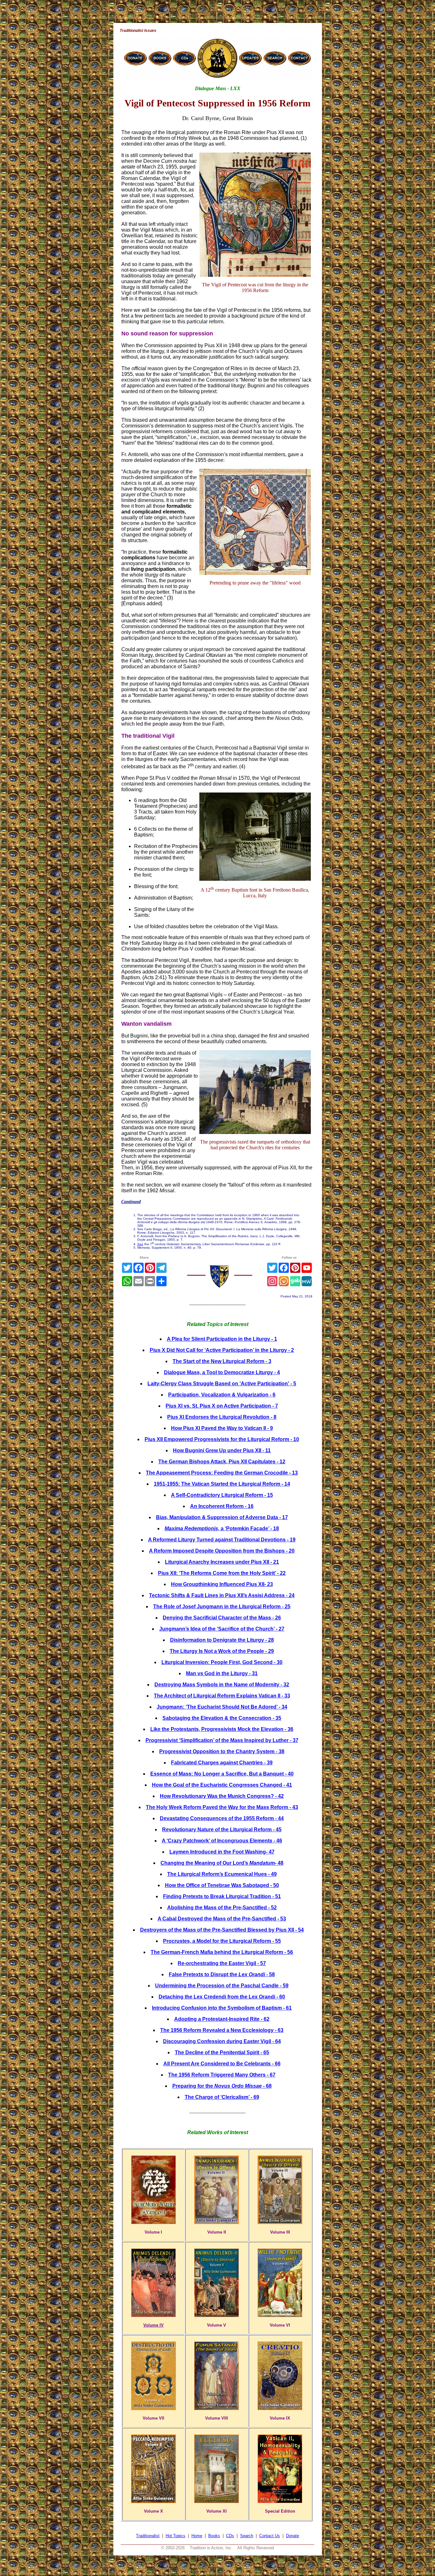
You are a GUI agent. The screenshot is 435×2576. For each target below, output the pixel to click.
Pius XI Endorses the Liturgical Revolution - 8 (222, 1417)
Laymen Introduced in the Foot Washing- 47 (222, 1852)
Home (197, 2536)
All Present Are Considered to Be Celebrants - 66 (222, 2064)
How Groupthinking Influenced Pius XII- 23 (222, 1584)
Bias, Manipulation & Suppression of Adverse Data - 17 (222, 1517)
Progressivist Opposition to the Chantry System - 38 (222, 1751)
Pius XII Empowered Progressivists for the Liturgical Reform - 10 (222, 1439)
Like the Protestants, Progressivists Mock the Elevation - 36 (222, 1729)
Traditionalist (148, 2536)
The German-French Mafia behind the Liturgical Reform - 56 (222, 1952)
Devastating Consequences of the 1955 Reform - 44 (222, 1818)
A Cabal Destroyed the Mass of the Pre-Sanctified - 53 (222, 1919)
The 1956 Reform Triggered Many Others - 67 (222, 2075)
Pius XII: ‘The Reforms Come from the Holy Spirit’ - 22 (222, 1573)
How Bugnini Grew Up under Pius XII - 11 (222, 1450)
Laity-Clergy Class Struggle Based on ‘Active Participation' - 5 (222, 1384)
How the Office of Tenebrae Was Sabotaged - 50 (222, 1885)
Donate (292, 2536)
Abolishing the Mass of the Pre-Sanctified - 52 (222, 1908)
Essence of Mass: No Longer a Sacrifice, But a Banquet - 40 (222, 1774)
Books (214, 2536)
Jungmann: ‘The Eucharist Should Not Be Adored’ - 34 (222, 1707)
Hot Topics (175, 2536)
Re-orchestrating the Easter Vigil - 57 (222, 1963)
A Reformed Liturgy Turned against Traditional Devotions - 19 (222, 1540)
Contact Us (270, 2536)
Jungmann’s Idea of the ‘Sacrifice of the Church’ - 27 (222, 1629)
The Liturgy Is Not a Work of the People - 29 (222, 1651)
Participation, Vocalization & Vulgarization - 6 (222, 1395)
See (140, 1244)
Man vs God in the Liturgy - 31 (222, 1673)
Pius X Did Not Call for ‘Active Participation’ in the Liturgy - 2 (222, 1350)
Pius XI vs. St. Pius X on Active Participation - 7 (222, 1406)
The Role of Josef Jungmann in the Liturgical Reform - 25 (222, 1607)
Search (247, 2536)
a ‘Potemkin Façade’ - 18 (222, 1528)
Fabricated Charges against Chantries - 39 (222, 1763)
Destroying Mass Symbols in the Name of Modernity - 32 (222, 1685)
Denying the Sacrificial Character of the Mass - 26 (222, 1618)
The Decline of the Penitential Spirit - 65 (222, 2052)
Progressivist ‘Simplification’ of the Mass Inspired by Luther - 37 (222, 1740)
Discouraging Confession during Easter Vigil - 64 (222, 2041)
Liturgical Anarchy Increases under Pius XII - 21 (222, 1562)
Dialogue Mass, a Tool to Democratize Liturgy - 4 (222, 1372)
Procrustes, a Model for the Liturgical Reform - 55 (222, 1941)
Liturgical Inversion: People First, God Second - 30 (222, 1662)
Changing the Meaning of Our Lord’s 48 (222, 1863)
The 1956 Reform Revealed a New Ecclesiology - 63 (222, 2030)
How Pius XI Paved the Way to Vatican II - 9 (222, 1428)
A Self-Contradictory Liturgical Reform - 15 (222, 1495)
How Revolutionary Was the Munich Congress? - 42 (222, 1796)
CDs (230, 2536)
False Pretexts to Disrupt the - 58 (222, 1974)
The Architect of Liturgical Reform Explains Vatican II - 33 (222, 1696)
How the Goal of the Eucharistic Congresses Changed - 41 (222, 1785)
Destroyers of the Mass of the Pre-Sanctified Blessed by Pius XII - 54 (222, 1930)
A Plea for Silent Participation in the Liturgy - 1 (222, 1339)
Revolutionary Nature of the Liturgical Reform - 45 (222, 1830)
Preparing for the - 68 (222, 2086)
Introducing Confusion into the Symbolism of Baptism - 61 (222, 2008)
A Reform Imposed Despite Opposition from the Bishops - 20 (222, 1551)
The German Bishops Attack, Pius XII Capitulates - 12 (222, 1462)
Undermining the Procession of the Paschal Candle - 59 (222, 1986)
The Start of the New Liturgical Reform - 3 (222, 1361)
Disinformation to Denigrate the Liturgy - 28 (222, 1640)
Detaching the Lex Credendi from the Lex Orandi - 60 (222, 1997)
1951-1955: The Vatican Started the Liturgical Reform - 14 (222, 1484)
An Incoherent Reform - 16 (222, 1506)
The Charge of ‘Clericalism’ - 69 (222, 2097)
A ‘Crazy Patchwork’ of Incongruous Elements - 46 (222, 1841)
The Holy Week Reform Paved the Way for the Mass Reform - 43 (222, 1807)
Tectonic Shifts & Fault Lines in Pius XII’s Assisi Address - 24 (222, 1595)
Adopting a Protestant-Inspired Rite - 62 (222, 2019)
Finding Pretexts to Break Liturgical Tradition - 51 (222, 1896)
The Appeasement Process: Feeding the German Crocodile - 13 (222, 1473)
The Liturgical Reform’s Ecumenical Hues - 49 (222, 1874)
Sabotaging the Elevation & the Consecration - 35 (222, 1718)
